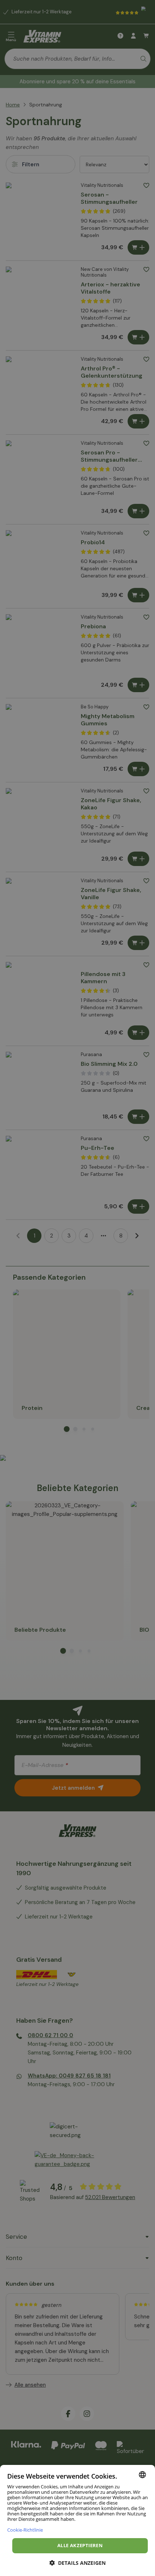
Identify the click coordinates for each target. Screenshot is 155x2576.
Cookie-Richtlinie (25, 2530)
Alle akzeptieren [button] (80, 2545)
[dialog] (77, 2520)
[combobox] (142, 2475)
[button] (77, 2563)
